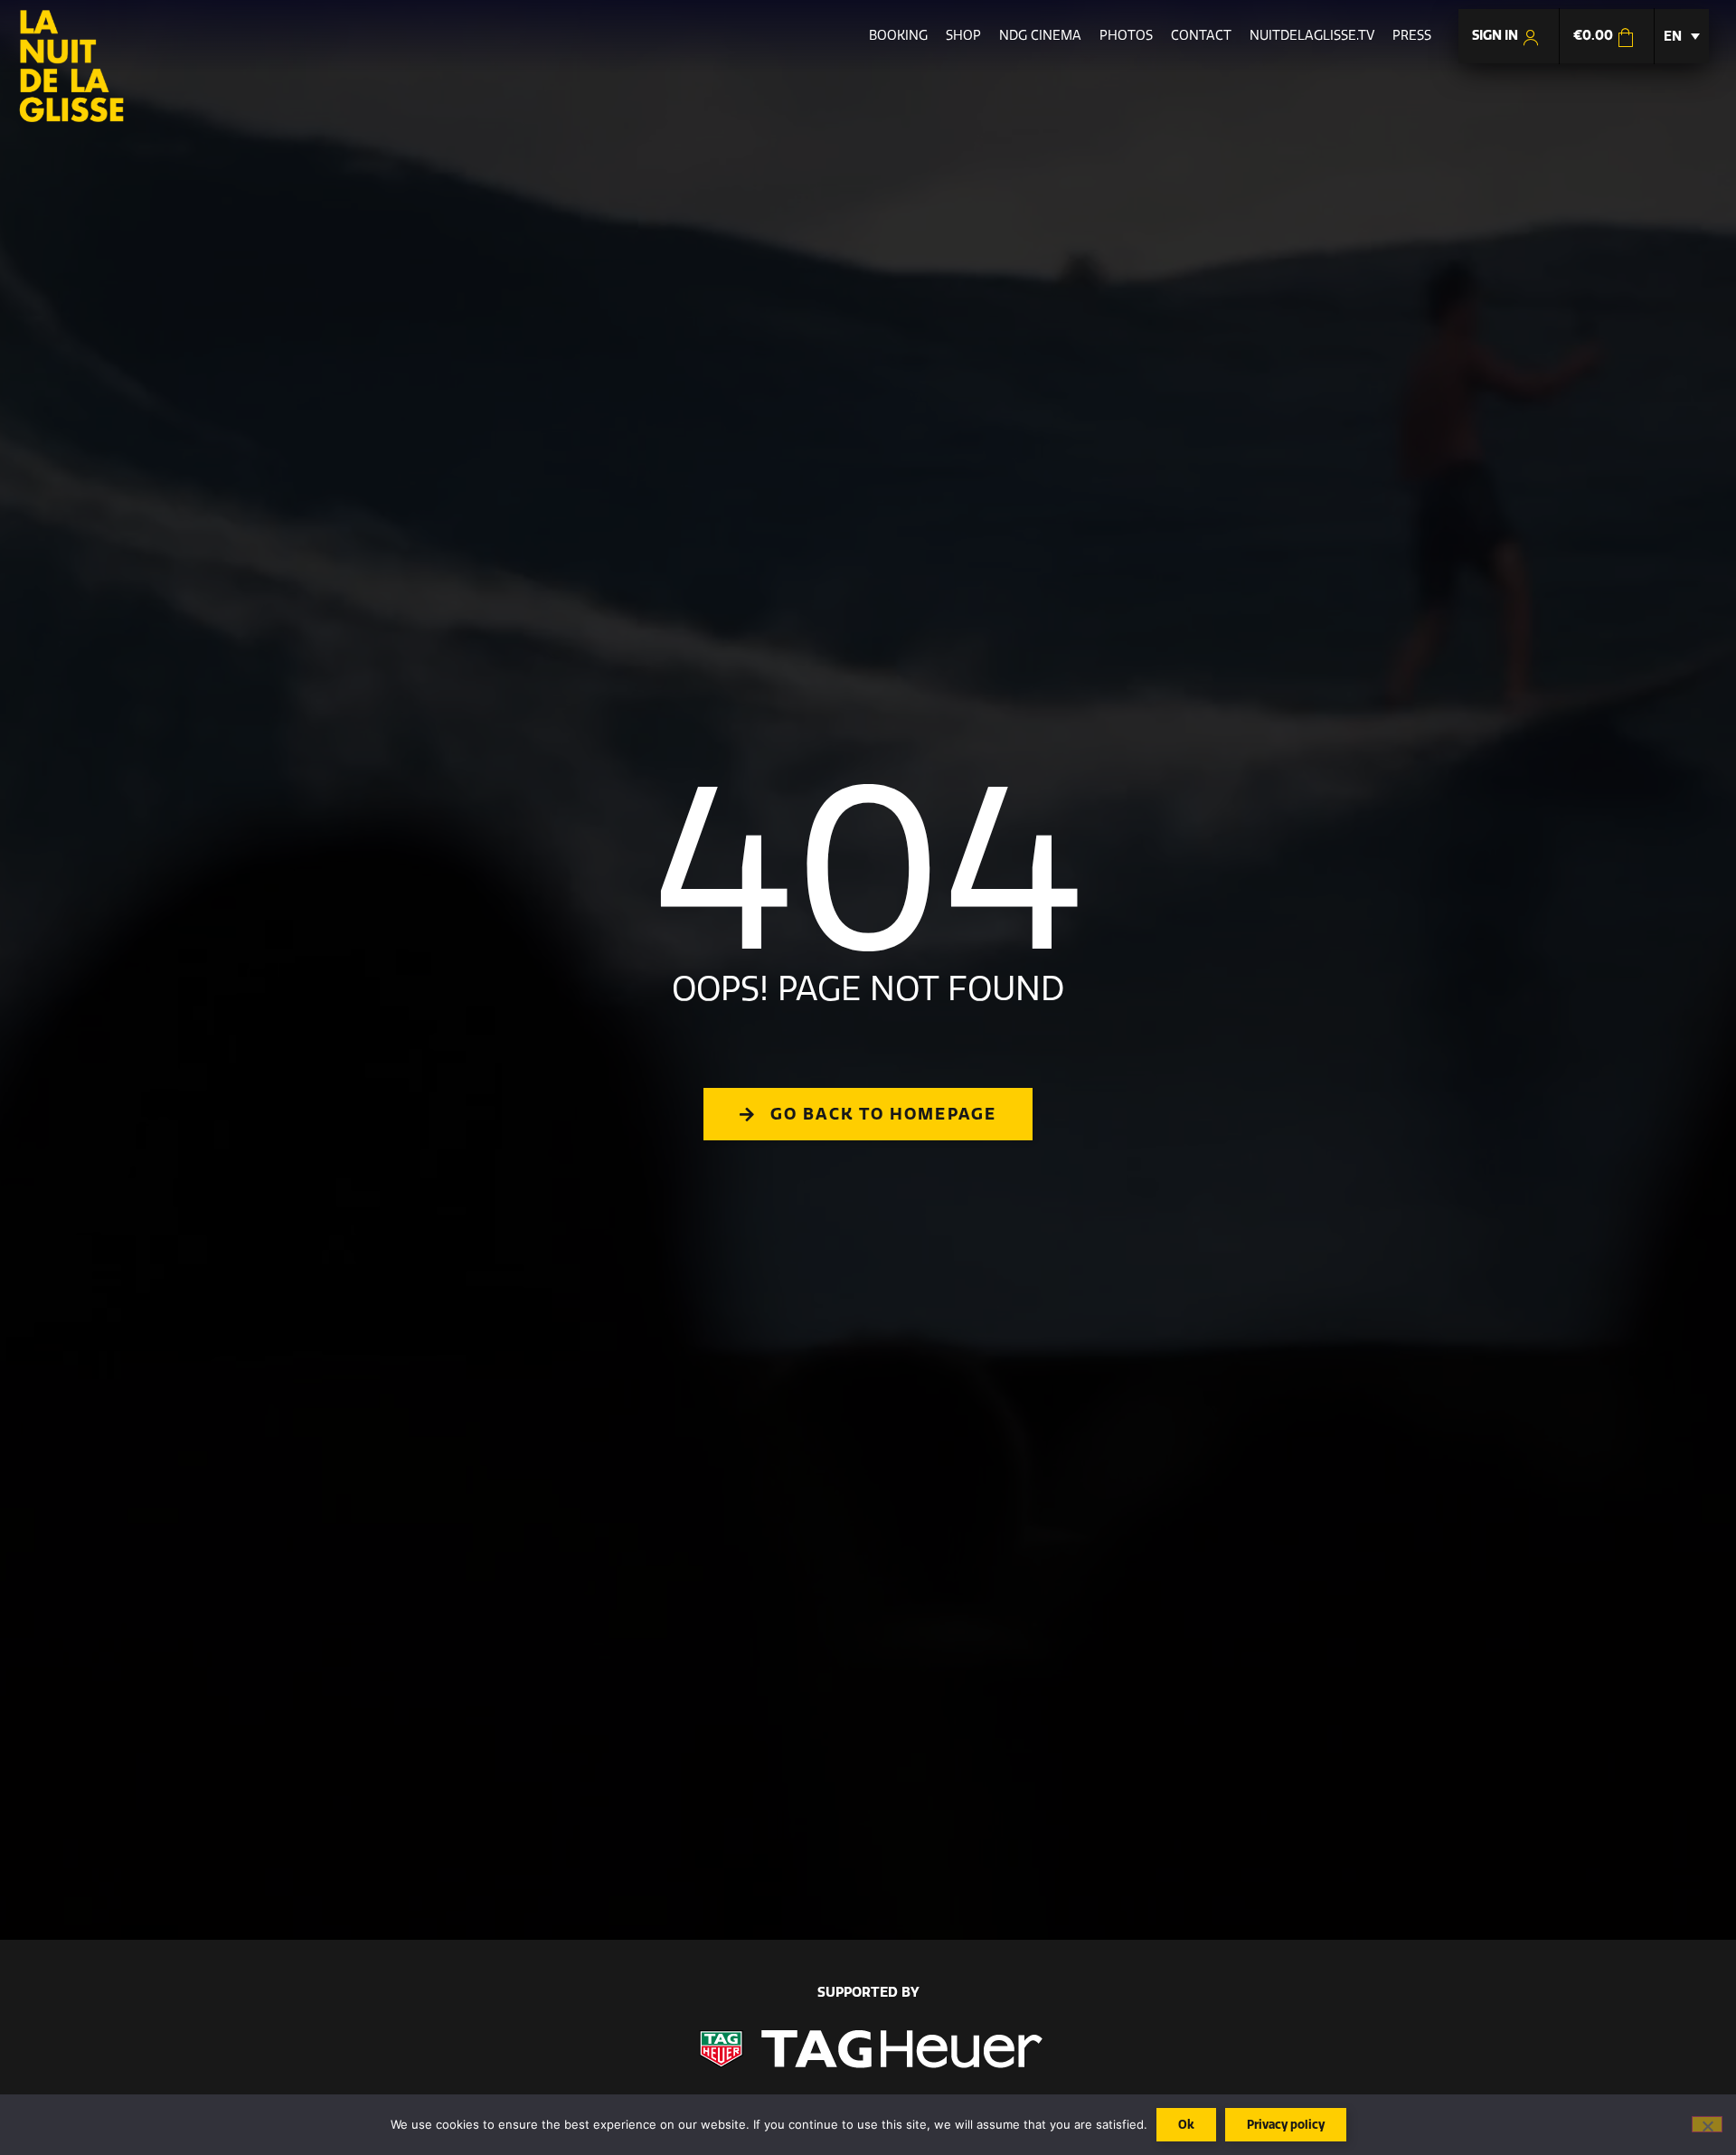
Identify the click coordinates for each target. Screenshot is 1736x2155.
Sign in (1496, 35)
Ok (1186, 2124)
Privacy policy (1286, 2124)
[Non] (1707, 2124)
